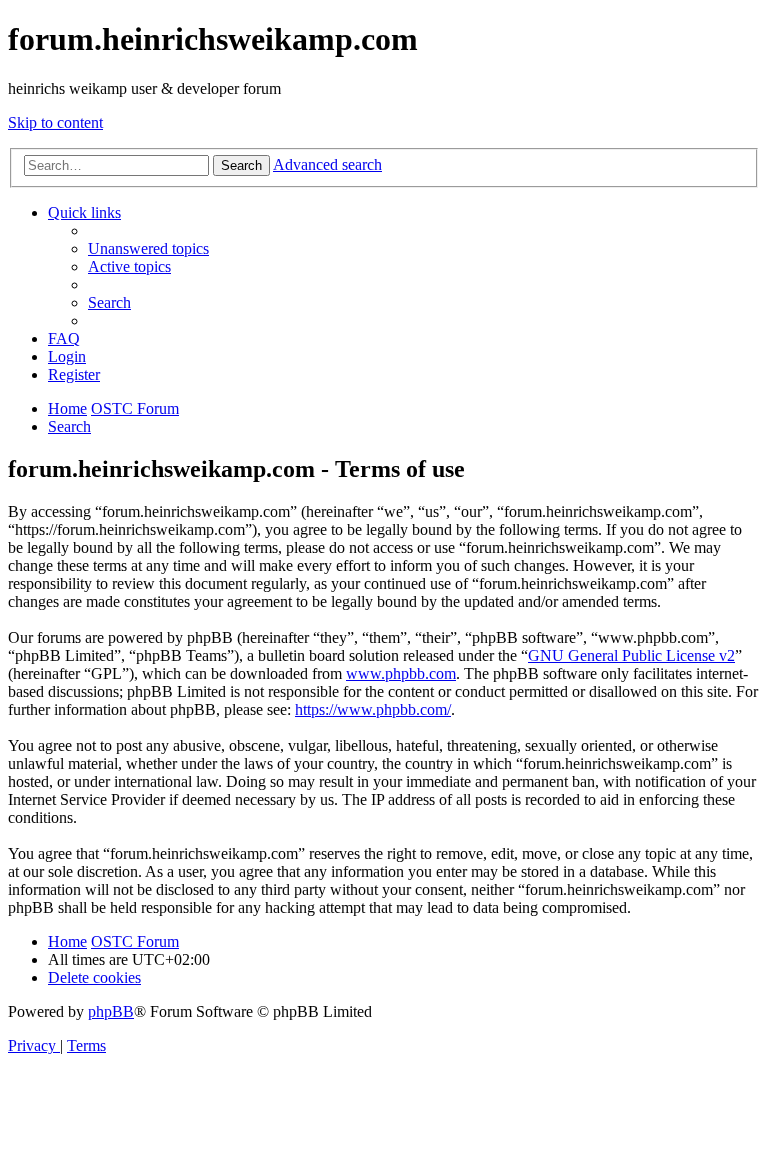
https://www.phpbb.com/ (373, 709)
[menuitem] (148, 248)
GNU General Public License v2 (631, 655)
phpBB (111, 1011)
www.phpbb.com (401, 673)
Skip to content (55, 122)
